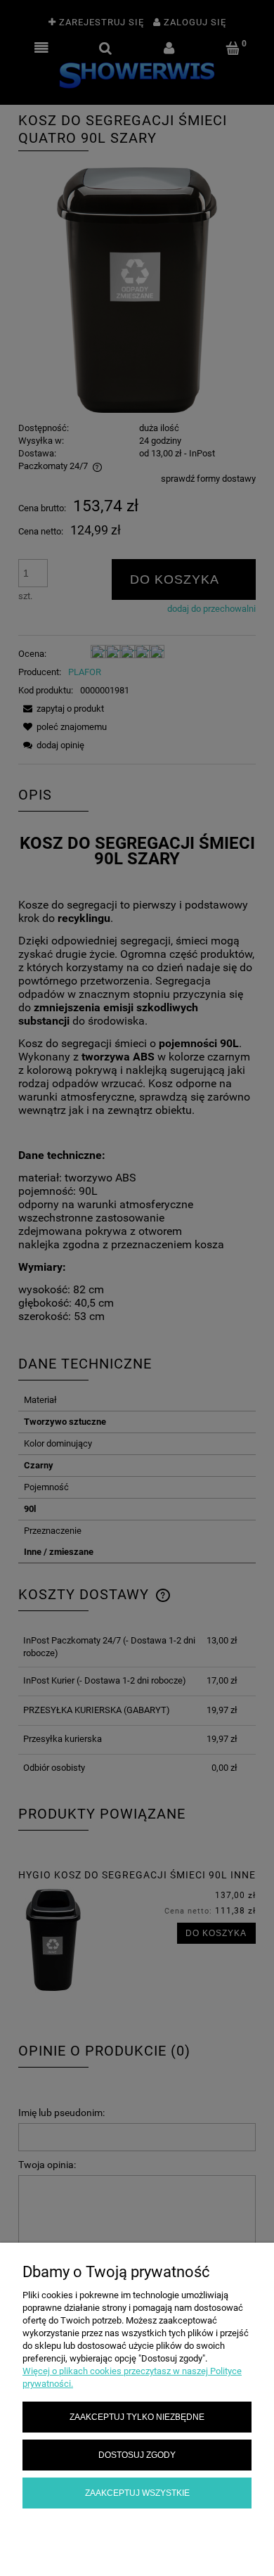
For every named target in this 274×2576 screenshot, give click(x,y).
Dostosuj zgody (137, 2455)
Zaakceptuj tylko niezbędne (137, 2417)
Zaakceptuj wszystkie (137, 2493)
